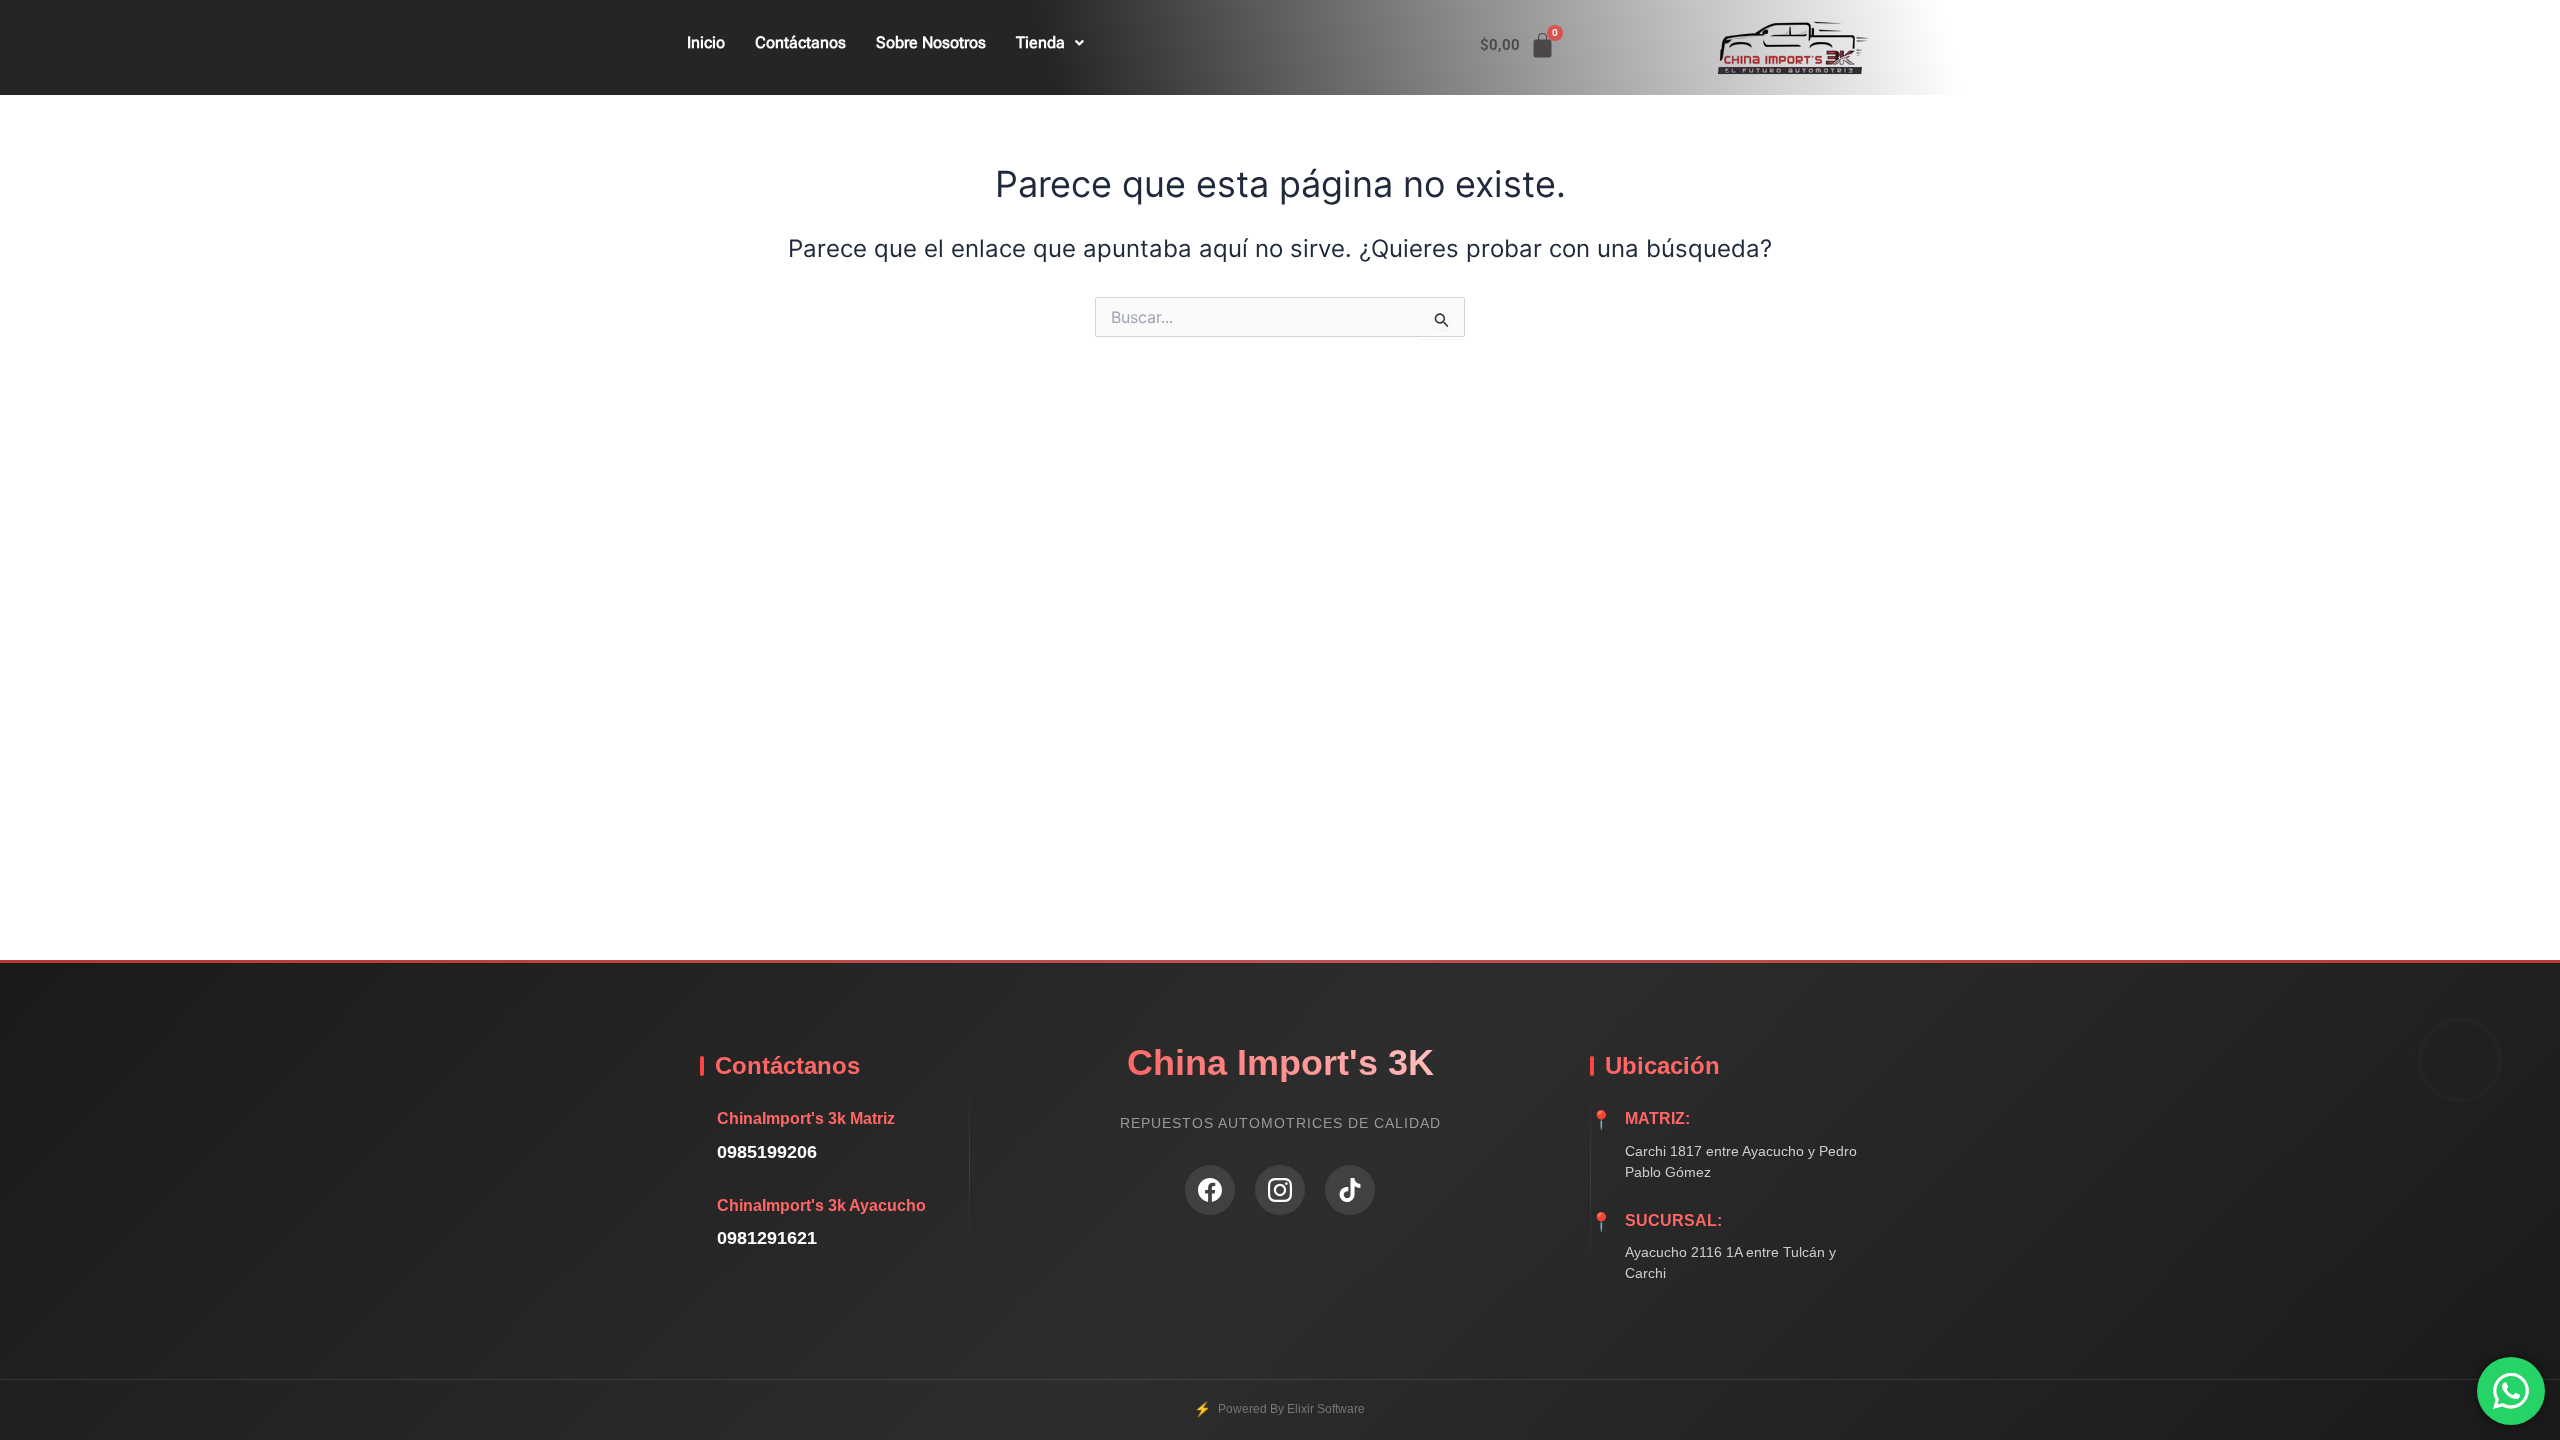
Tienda (1040, 42)
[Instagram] (1280, 1190)
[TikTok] (1350, 1190)
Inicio (706, 42)
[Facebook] (1210, 1190)
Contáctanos (800, 42)
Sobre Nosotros (931, 42)
